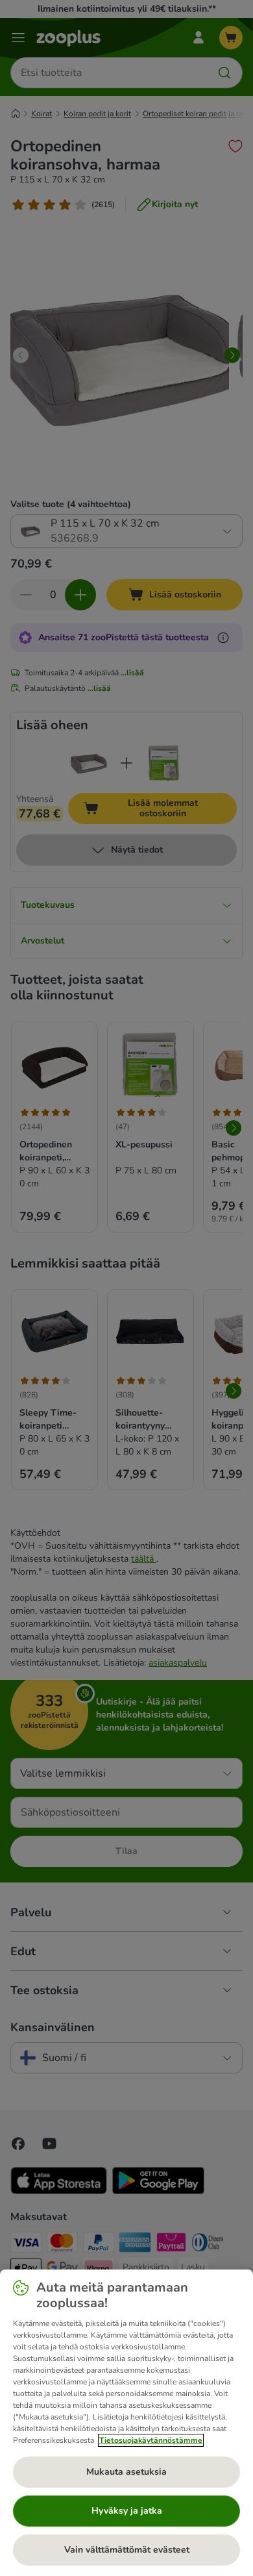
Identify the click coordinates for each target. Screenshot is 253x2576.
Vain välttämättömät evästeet (127, 2550)
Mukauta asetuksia (126, 2472)
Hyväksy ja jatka (127, 2511)
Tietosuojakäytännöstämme (151, 2440)
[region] (126, 2423)
